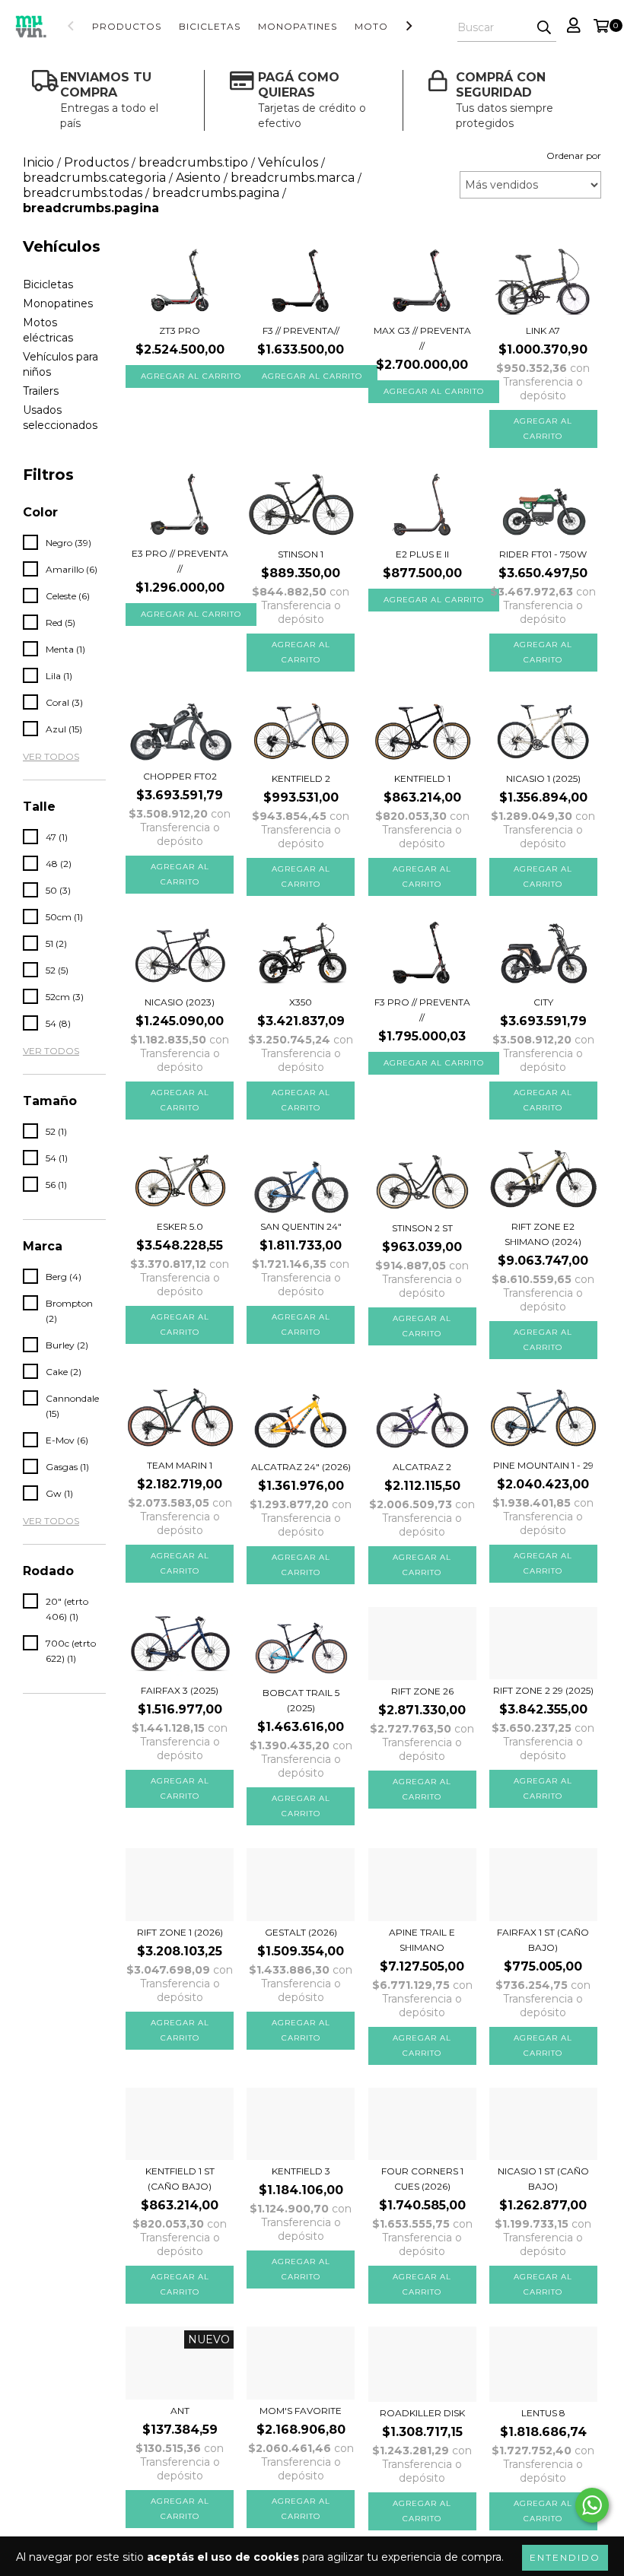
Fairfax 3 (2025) (180, 1690)
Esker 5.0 (180, 1226)
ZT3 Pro (180, 330)
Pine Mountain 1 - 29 (543, 1465)
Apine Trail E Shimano (422, 1940)
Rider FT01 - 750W (543, 554)
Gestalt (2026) (301, 1932)
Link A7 (543, 330)
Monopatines (298, 26)
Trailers (41, 391)
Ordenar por (574, 156)
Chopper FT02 (180, 776)
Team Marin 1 (180, 1465)
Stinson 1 (301, 554)
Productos (127, 26)
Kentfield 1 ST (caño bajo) (180, 2179)
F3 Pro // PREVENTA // (422, 1010)
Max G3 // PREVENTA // (422, 338)
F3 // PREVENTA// (301, 330)
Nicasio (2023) (180, 1002)
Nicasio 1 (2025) (543, 778)
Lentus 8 (543, 2413)
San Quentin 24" (301, 1226)
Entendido (565, 2557)
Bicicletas (210, 26)
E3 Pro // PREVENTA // (180, 561)
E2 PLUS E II (422, 554)
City (543, 1002)
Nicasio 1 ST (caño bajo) (543, 2179)
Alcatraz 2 (422, 1467)
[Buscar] (544, 28)
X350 (301, 1002)
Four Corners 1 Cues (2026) (422, 2179)
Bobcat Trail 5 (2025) (301, 1700)
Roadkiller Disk (422, 2413)
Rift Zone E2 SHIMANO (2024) (543, 1234)
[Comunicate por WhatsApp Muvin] (592, 2505)
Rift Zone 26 (422, 1691)
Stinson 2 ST (422, 1228)
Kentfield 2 (301, 778)
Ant (180, 2411)
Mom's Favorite (301, 2411)
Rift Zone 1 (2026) (180, 1932)
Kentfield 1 (422, 778)
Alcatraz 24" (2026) (301, 1467)
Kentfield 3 (301, 2171)
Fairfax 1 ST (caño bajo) (543, 1940)
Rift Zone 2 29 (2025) (543, 1690)
